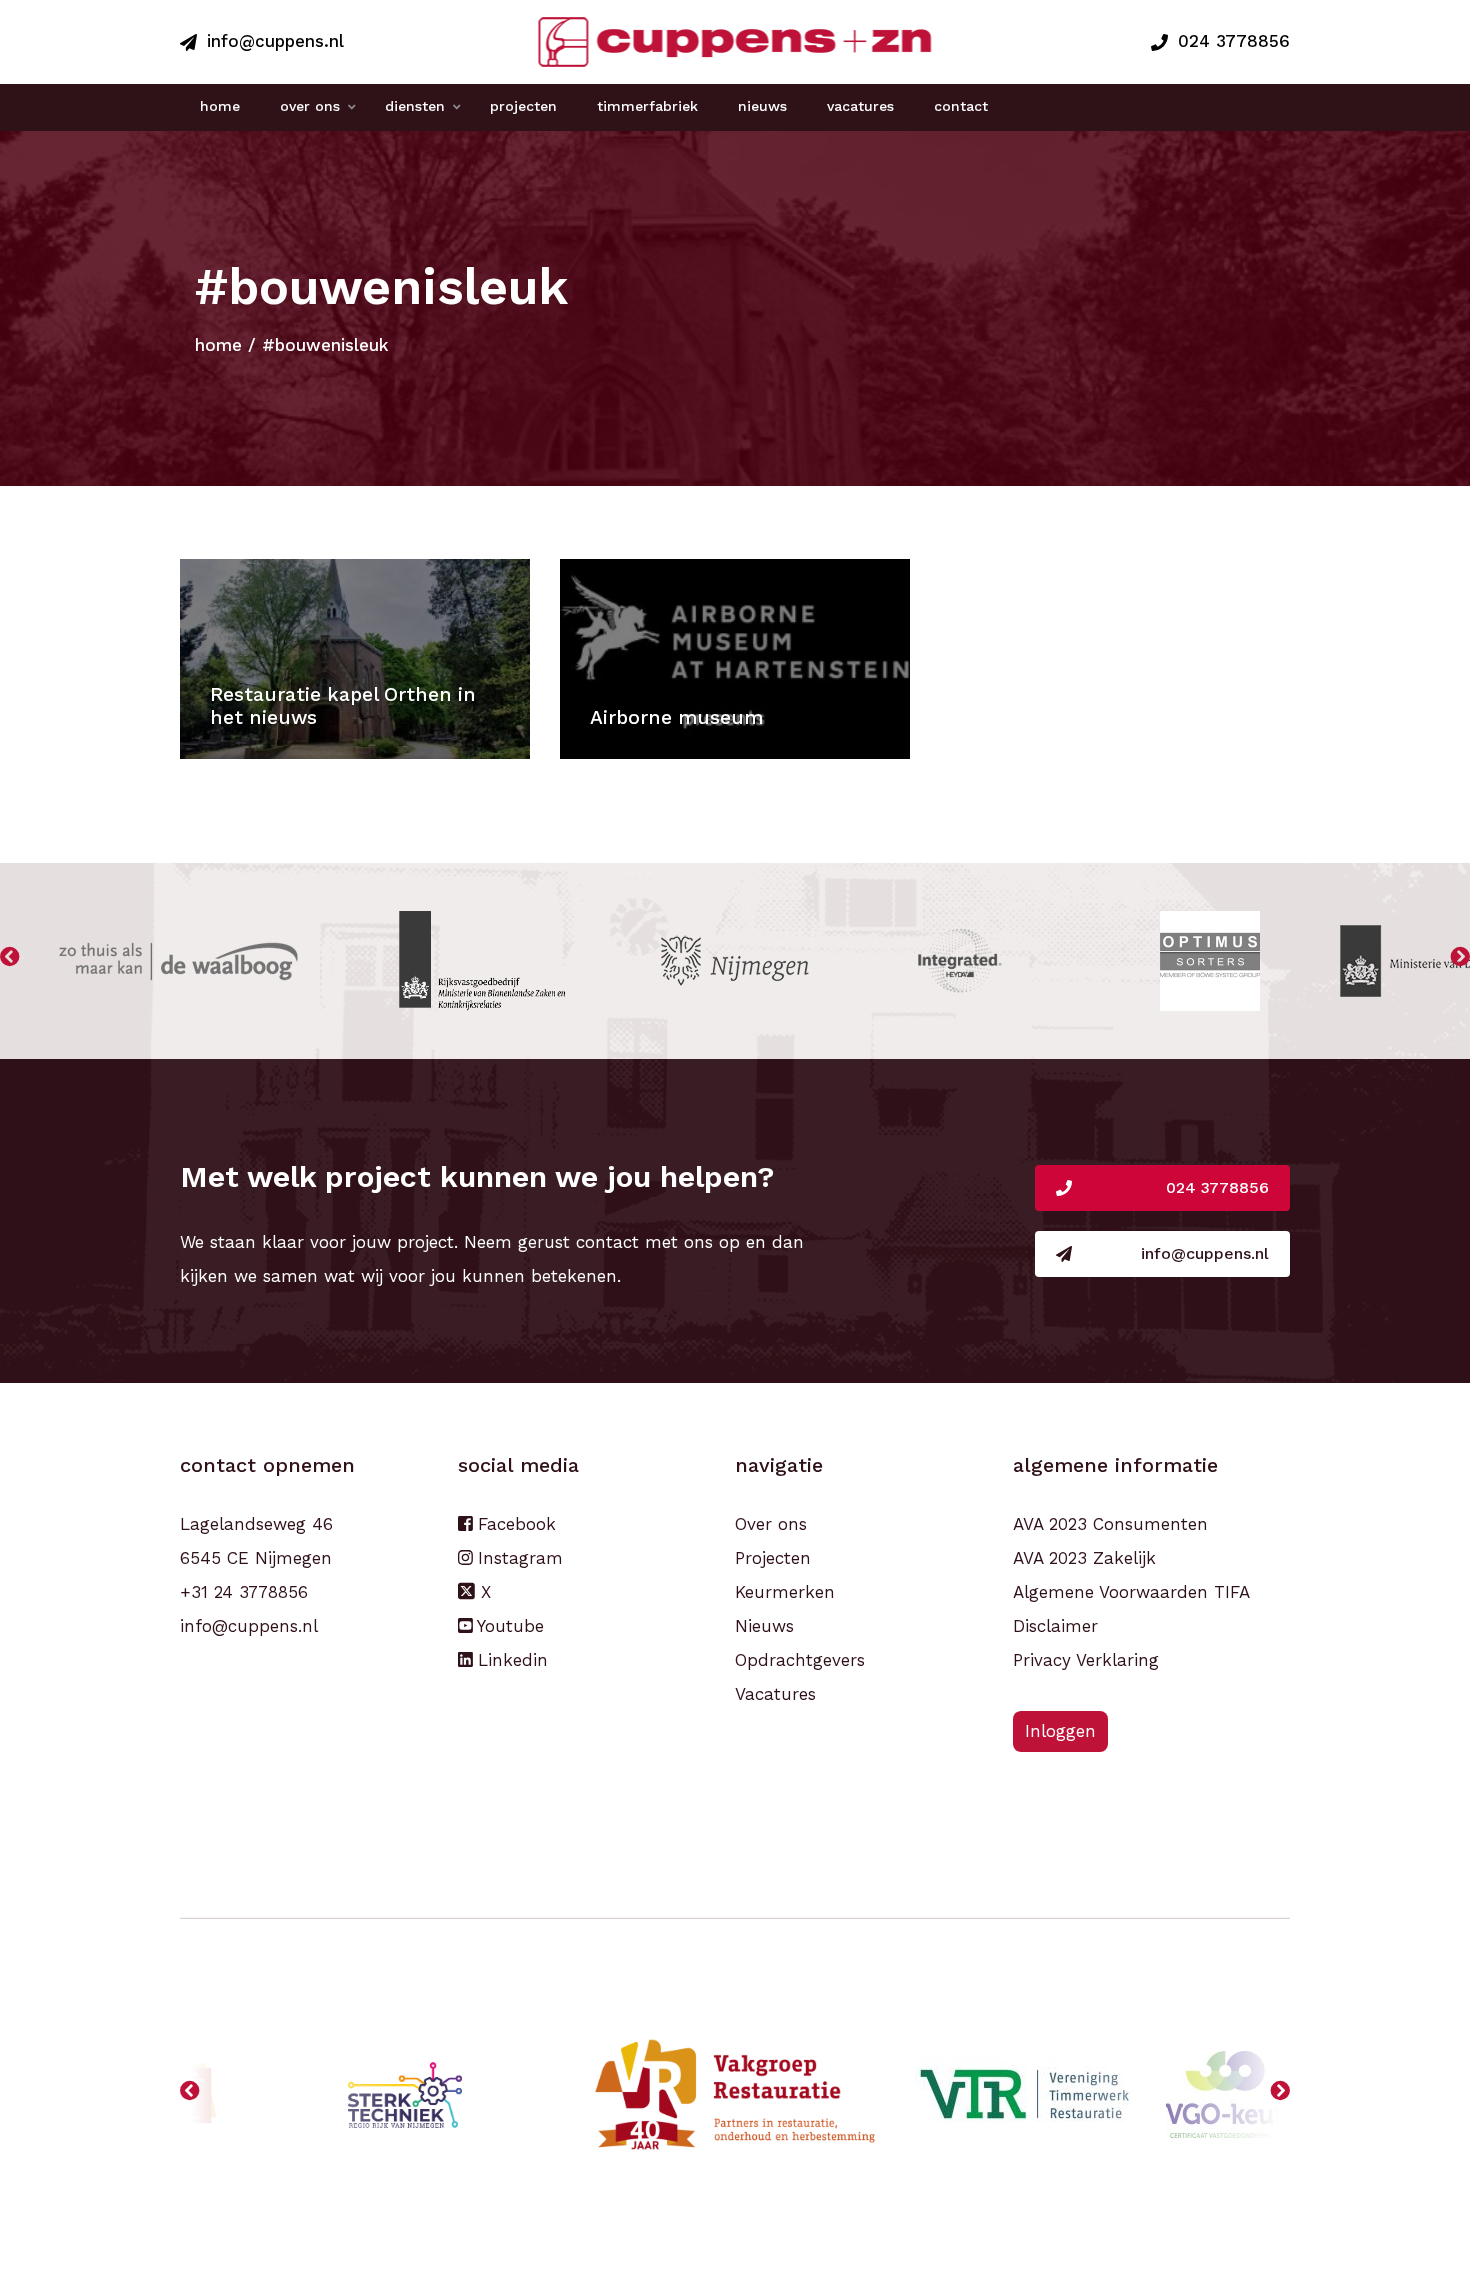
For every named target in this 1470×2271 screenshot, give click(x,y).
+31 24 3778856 (244, 1592)
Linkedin (510, 1660)
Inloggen (1060, 1731)
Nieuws (764, 1626)
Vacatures (775, 1694)
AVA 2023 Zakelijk (1084, 1558)
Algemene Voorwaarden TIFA (1131, 1592)
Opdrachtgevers (800, 1660)
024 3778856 (1234, 41)
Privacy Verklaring (1086, 1660)
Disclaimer (1055, 1626)
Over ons (771, 1524)
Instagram (517, 1558)
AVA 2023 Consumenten (1110, 1524)
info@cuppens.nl (275, 41)
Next (1460, 961)
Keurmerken (785, 1592)
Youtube (508, 1626)
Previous (10, 961)
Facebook (514, 1524)
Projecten (773, 1558)
